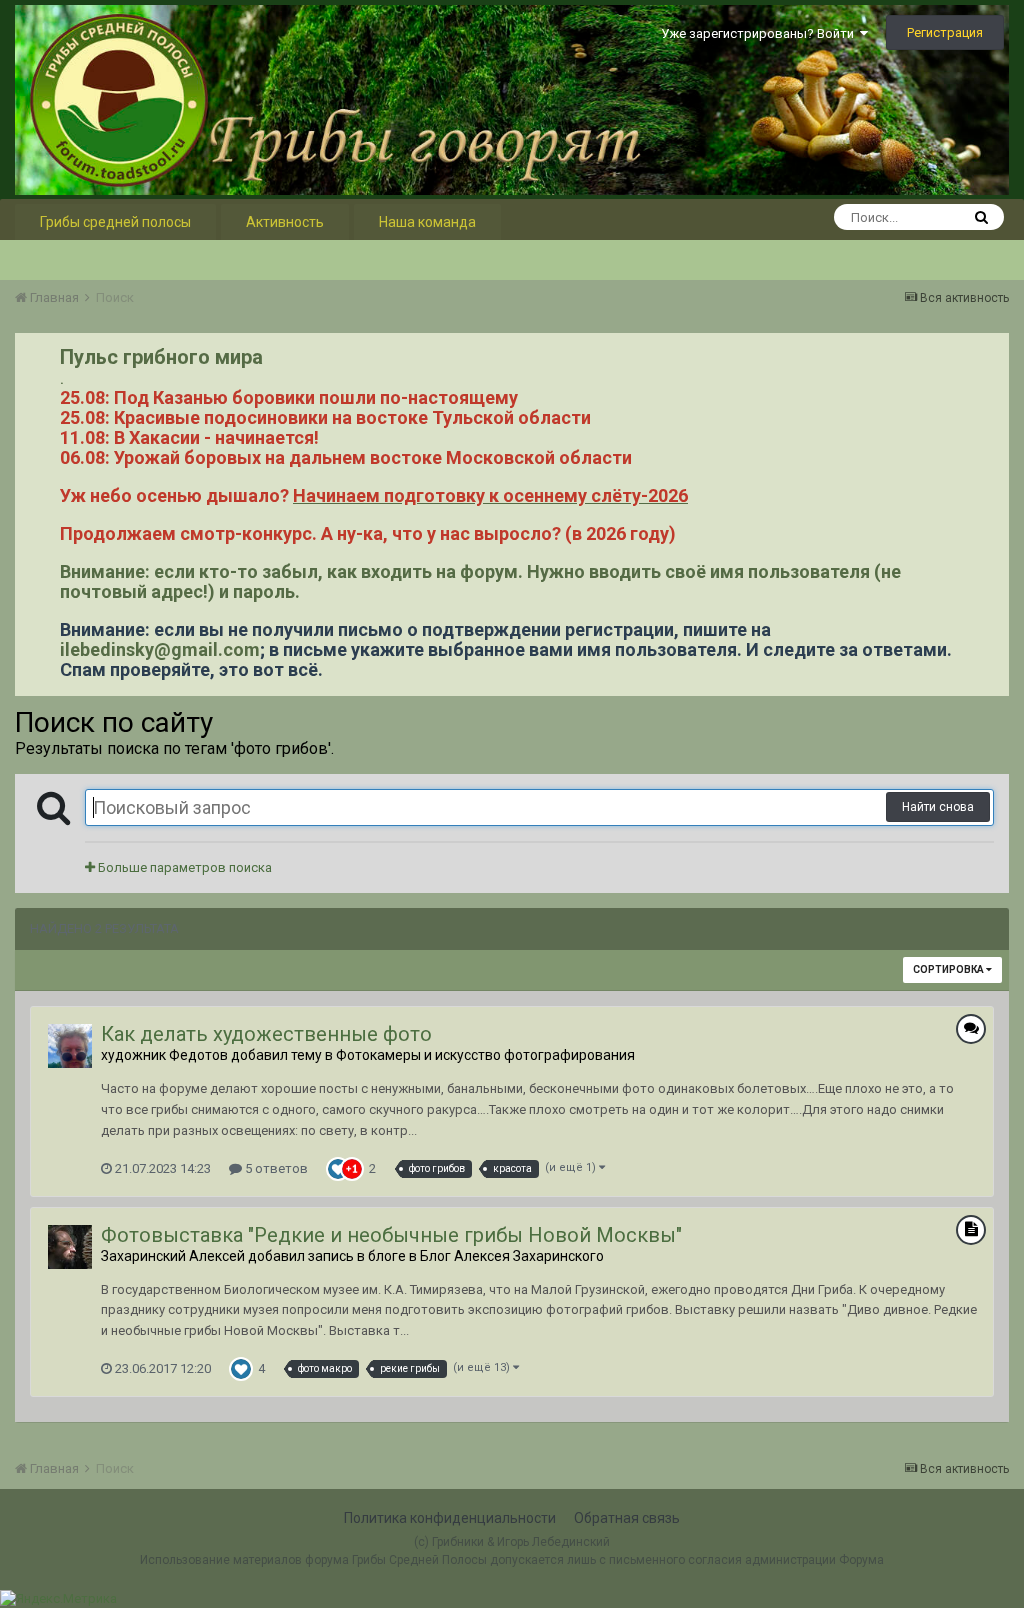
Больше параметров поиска (183, 867)
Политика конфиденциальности (450, 1518)
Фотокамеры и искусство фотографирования (485, 1055)
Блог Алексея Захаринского (512, 1256)
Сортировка (949, 969)
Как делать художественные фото (266, 1034)
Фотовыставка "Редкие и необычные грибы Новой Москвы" (391, 1235)
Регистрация (945, 32)
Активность (285, 222)
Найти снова (938, 807)
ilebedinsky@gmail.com (160, 649)
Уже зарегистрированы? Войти (760, 33)
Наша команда (427, 222)
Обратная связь (627, 1518)
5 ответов (275, 1168)
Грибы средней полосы (115, 222)
